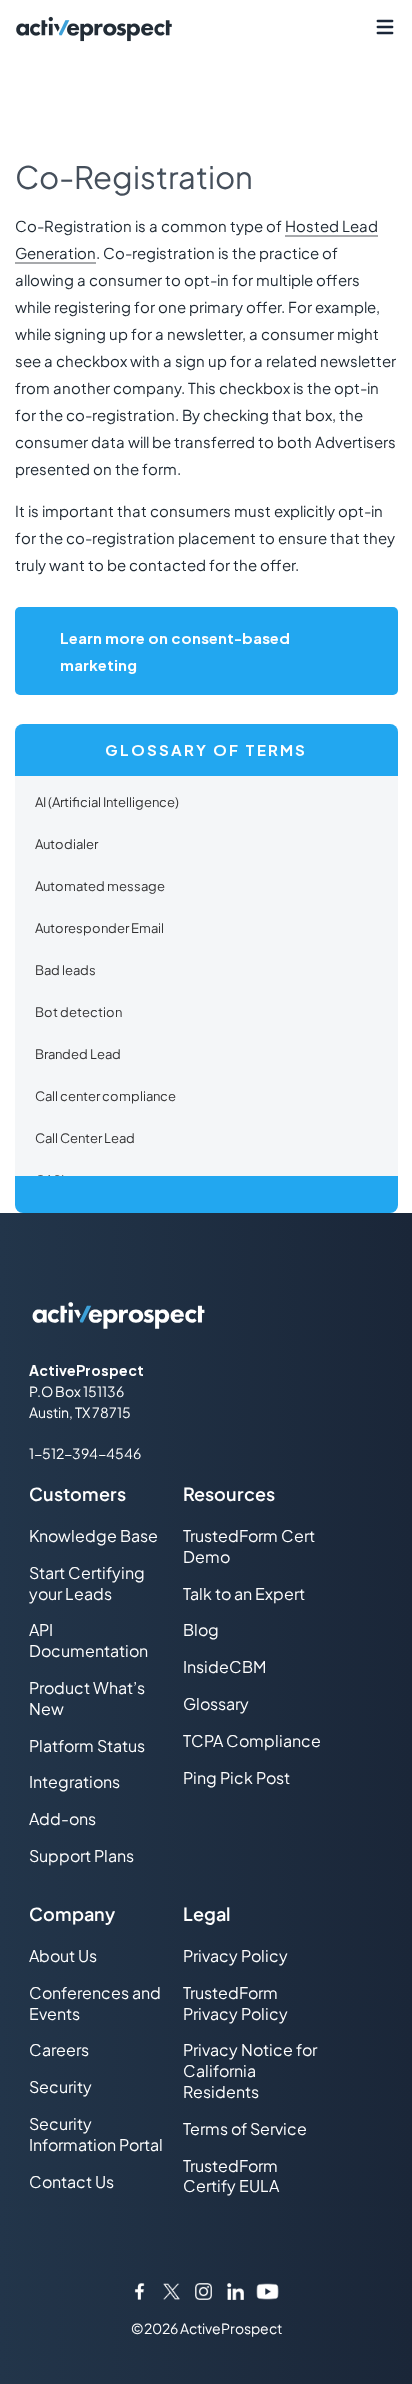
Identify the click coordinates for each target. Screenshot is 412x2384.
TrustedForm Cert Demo (249, 1546)
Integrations (74, 1781)
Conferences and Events (95, 2003)
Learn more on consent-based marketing (175, 651)
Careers (59, 2049)
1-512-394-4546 (85, 1453)
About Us (63, 1955)
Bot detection (78, 1012)
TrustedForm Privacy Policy (235, 2003)
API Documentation (88, 1640)
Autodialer (66, 844)
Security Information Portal (96, 2134)
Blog (201, 1629)
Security (60, 2086)
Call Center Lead (85, 1138)
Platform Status (87, 1745)
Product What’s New (87, 1698)
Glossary (216, 1703)
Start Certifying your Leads (87, 1583)
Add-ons (62, 1818)
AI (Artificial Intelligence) (107, 802)
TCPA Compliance (252, 1740)
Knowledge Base (93, 1535)
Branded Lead (78, 1054)
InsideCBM (224, 1666)
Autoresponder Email (99, 928)
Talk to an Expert (244, 1593)
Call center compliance (105, 1096)
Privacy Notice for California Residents (250, 2070)
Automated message (100, 886)
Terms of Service (245, 2128)
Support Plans (81, 1855)
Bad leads (65, 970)
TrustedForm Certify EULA (231, 2176)
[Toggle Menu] (384, 27)
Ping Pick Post (236, 1777)
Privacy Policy (235, 1955)
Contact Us (71, 2181)
